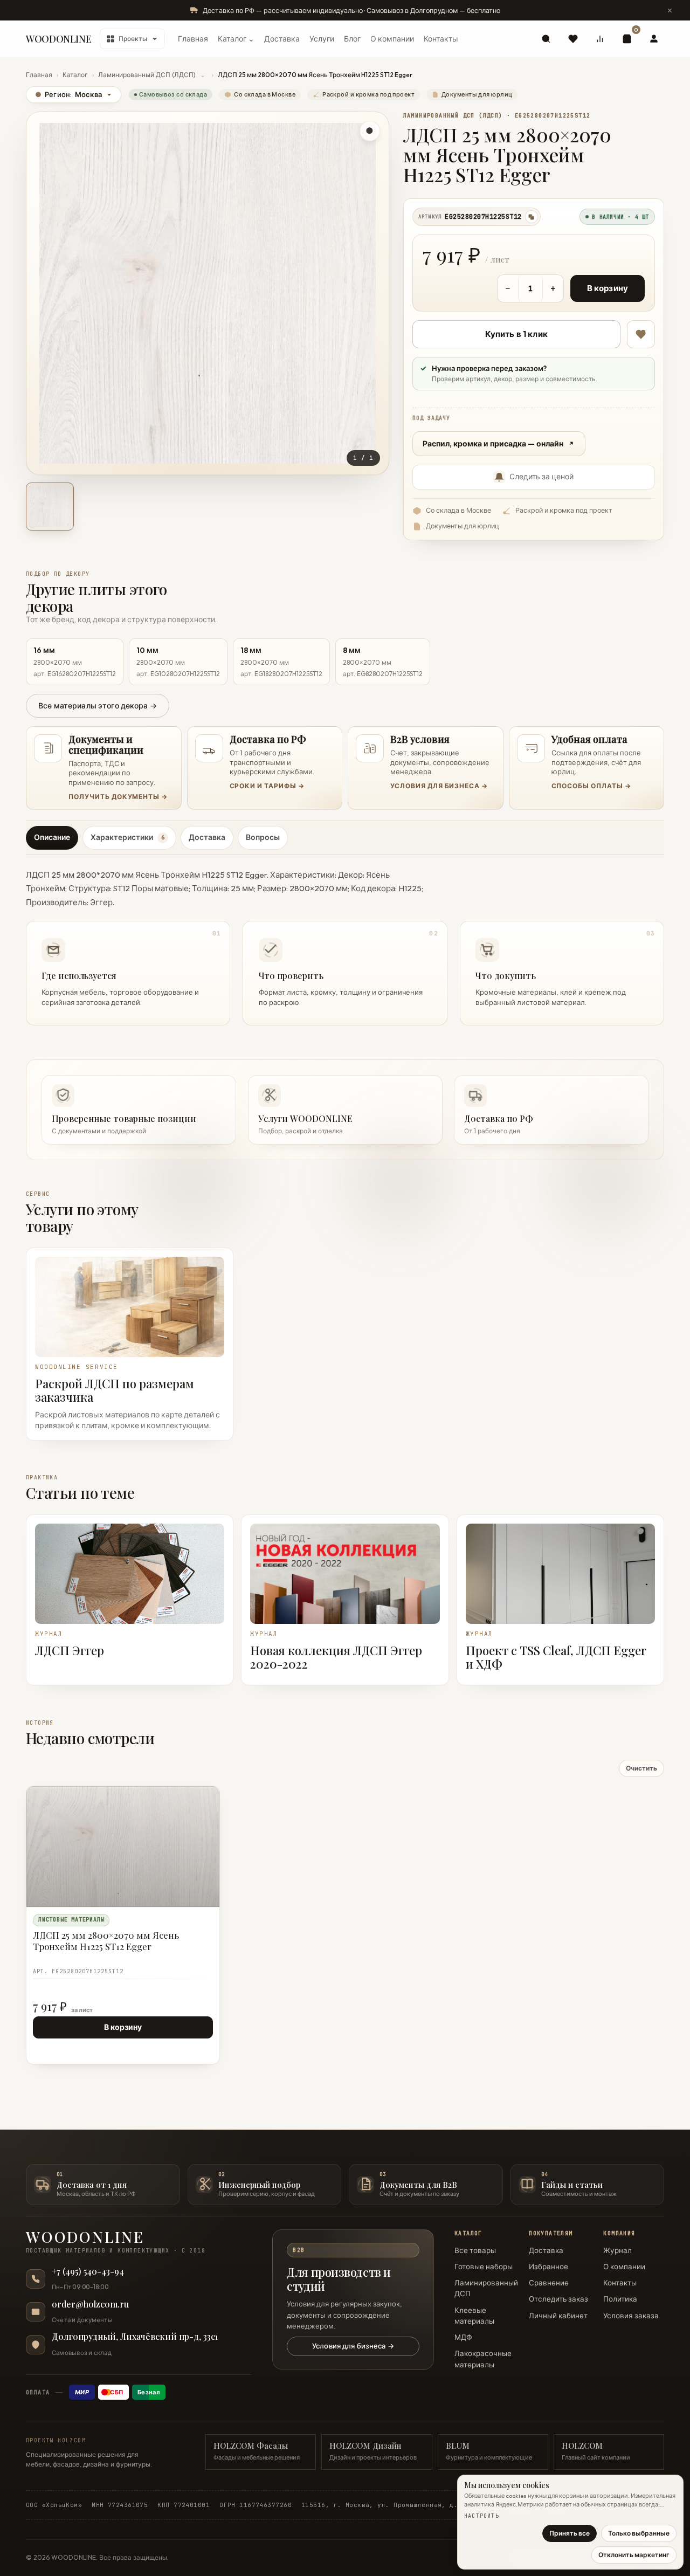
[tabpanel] (345, 943)
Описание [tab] (52, 837)
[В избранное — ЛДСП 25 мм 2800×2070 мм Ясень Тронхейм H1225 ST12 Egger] (641, 334)
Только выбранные (639, 2533)
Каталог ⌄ (236, 39)
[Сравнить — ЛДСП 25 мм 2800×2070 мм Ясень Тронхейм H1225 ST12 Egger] (206, 1819)
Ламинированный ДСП (486, 2288)
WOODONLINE (58, 39)
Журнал (617, 2250)
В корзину (608, 288)
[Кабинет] (654, 39)
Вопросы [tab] (263, 837)
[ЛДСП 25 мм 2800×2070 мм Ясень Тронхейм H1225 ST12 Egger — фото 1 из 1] (50, 507)
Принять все (570, 2533)
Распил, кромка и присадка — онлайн (493, 444)
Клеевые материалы (474, 2316)
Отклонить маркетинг (634, 2555)
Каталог (75, 75)
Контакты (441, 39)
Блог (352, 39)
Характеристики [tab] (127, 837)
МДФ (463, 2337)
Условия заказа (631, 2316)
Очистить (641, 1768)
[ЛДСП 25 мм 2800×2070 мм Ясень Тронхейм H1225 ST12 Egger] (123, 1847)
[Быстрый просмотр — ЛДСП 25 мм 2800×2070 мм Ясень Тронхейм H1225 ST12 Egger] (187, 1800)
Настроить (482, 2516)
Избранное (548, 2267)
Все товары (475, 2250)
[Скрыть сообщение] (670, 10)
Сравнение (549, 2283)
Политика (620, 2299)
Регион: (68, 94)
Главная (193, 39)
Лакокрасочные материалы (483, 2359)
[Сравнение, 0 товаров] (600, 39)
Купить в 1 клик (516, 334)
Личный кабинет (558, 2316)
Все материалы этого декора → (98, 706)
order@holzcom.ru (90, 2304)
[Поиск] (546, 39)
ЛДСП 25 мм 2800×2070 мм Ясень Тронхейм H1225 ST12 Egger (106, 1940)
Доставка (282, 39)
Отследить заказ (558, 2299)
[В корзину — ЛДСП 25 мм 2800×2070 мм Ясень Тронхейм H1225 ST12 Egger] (187, 1819)
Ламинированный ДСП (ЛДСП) (147, 75)
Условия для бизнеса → (353, 2346)
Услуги (322, 39)
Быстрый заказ (64, 2048)
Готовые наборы (484, 2267)
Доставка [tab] (207, 837)
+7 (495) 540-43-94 (88, 2271)
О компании (392, 39)
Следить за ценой (541, 477)
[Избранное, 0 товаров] (573, 39)
